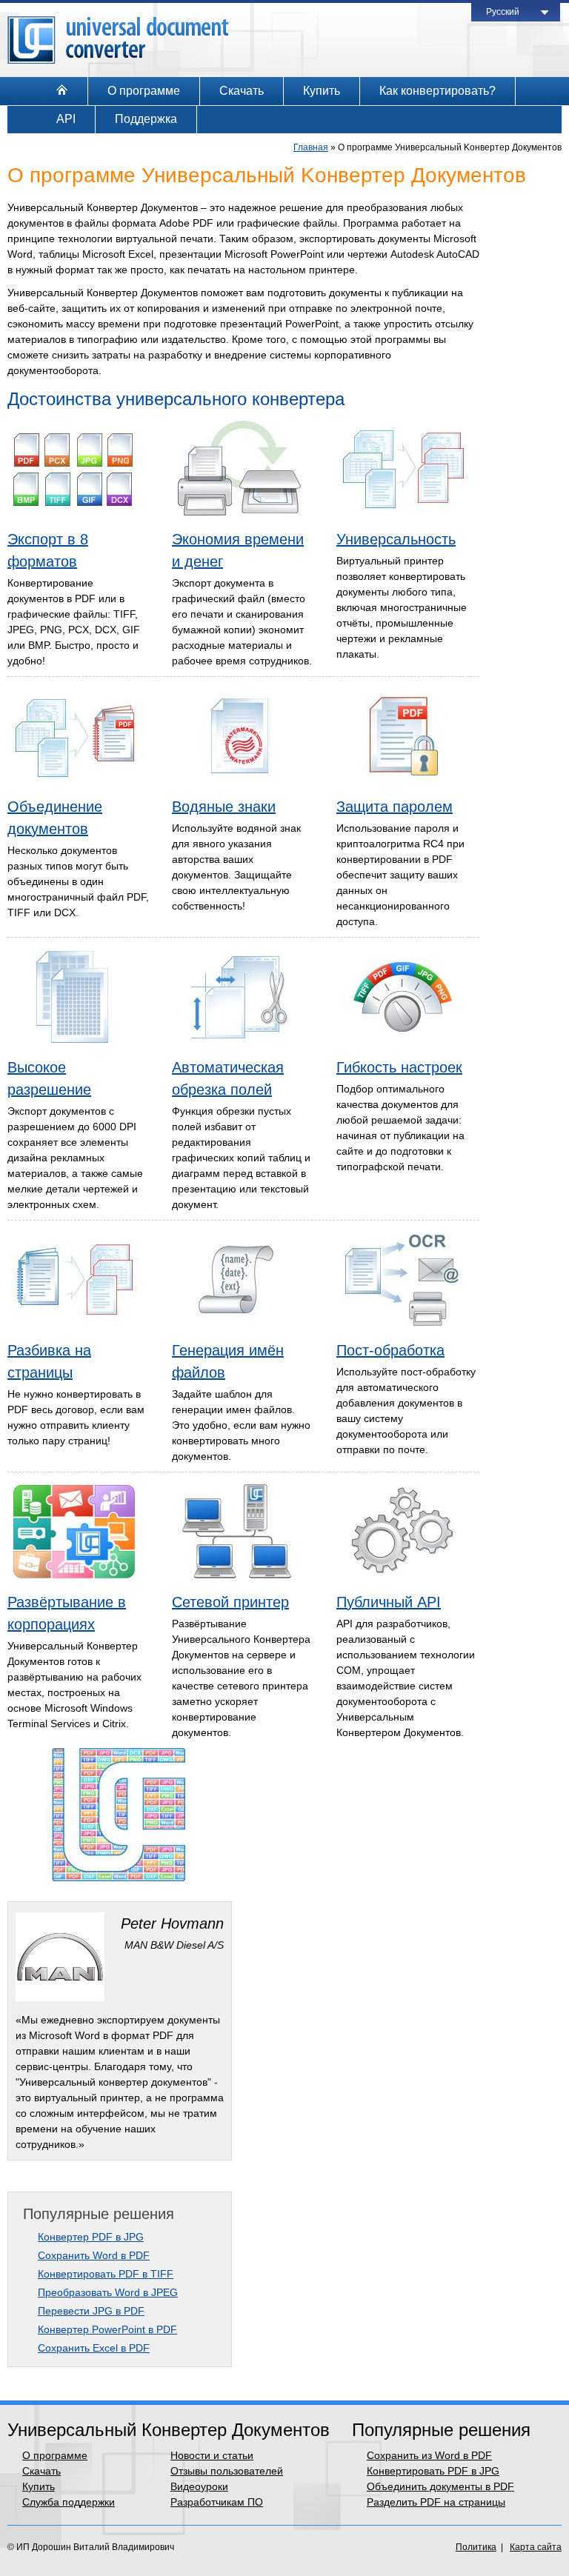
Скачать (242, 91)
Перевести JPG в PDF (91, 2311)
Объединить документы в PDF (440, 2486)
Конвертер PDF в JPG (91, 2237)
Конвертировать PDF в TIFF (106, 2274)
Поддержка (146, 119)
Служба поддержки (69, 2502)
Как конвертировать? (437, 91)
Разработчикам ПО (217, 2502)
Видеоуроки (199, 2486)
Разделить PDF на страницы (436, 2502)
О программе (144, 91)
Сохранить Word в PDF (94, 2255)
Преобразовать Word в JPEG (108, 2292)
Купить (322, 91)
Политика (476, 2547)
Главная (311, 147)
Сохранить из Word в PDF (429, 2455)
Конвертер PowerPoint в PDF (107, 2329)
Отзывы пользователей (227, 2471)
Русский (503, 12)
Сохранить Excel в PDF (94, 2348)
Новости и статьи (212, 2455)
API (66, 119)
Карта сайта (536, 2547)
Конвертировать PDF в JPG (433, 2471)
